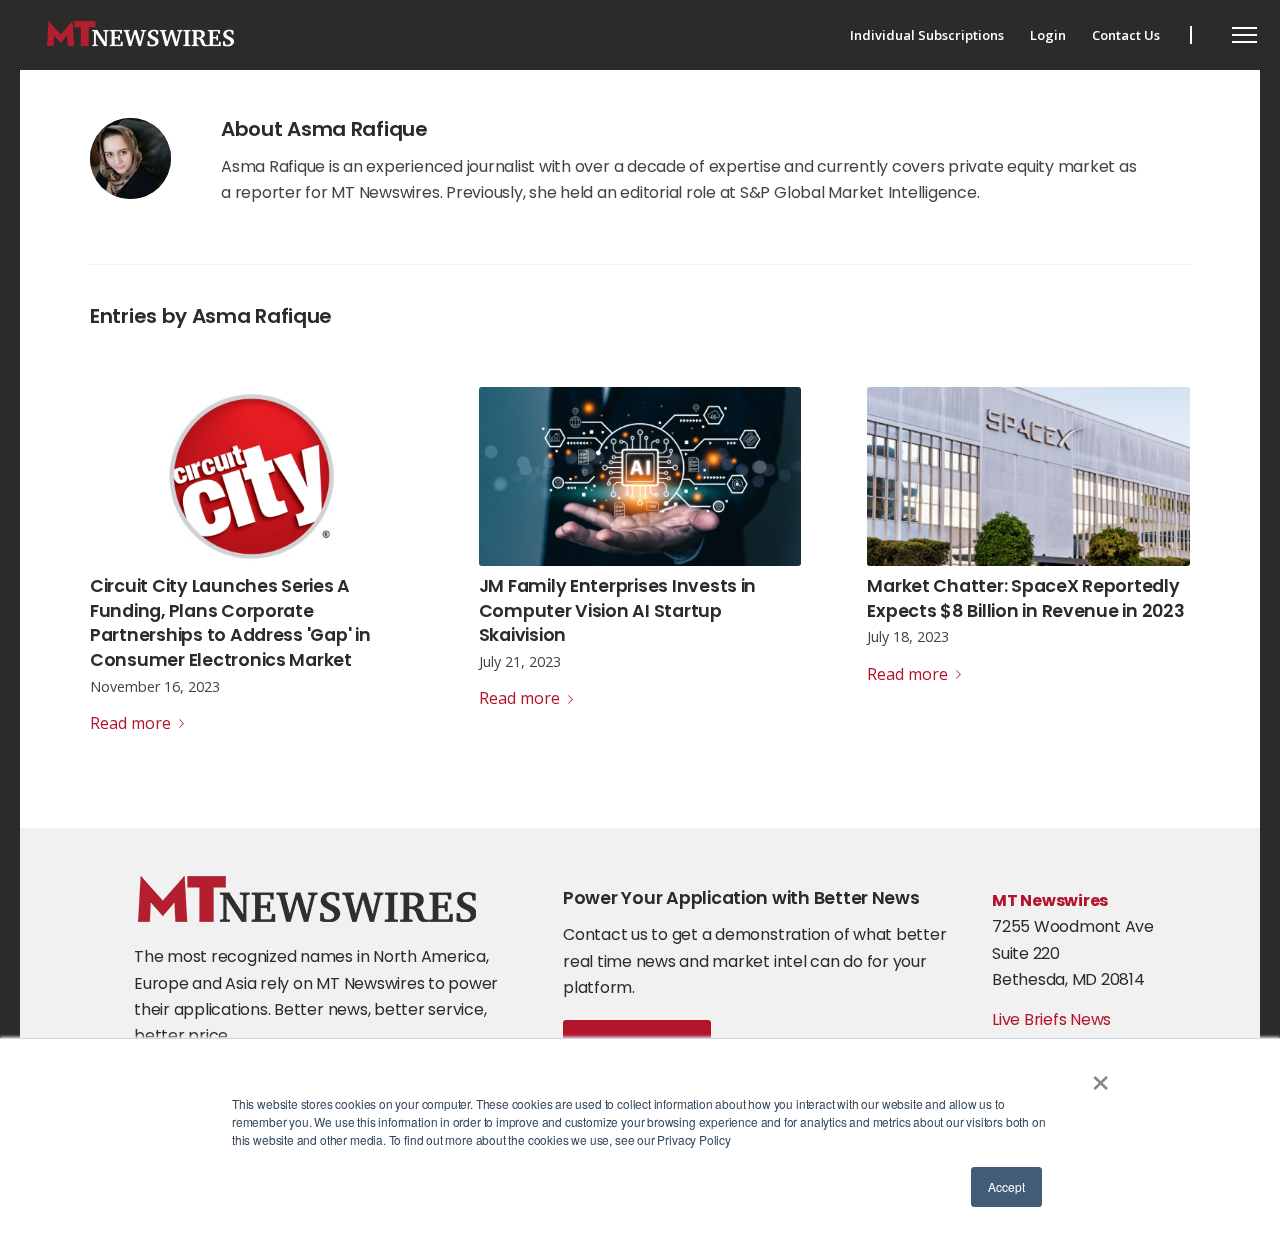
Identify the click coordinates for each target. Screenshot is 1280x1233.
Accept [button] (1006, 1186)
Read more (130, 723)
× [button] (1100, 1076)
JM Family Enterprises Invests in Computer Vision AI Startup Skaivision (618, 610)
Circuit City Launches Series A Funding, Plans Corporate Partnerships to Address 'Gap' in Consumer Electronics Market (230, 623)
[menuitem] (927, 35)
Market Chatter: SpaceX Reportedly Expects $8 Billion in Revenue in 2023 (1025, 598)
